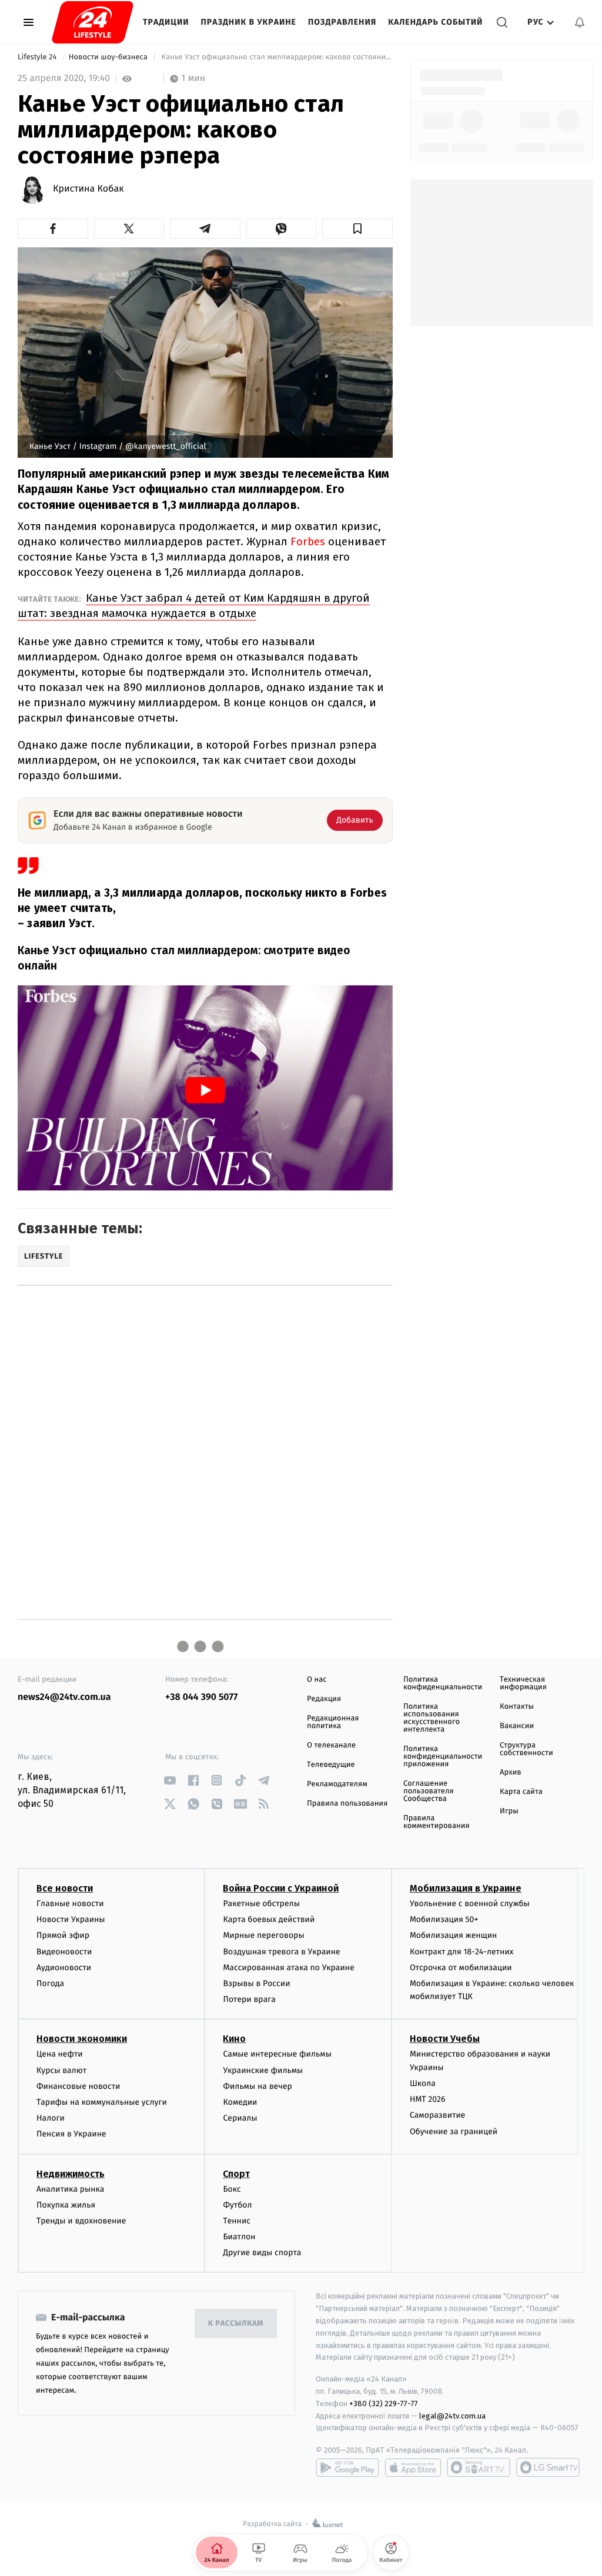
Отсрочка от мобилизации (461, 1968)
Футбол (237, 2205)
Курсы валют (61, 2070)
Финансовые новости (78, 2086)
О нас (317, 1680)
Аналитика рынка (71, 2189)
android (347, 2467)
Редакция (324, 1699)
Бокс (232, 2189)
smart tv (479, 2467)
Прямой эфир (63, 1935)
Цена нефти (60, 2054)
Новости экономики (82, 2039)
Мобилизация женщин (454, 1935)
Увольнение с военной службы (470, 1904)
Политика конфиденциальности (443, 1683)
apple (413, 2467)
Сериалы (240, 2118)
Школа (423, 2083)
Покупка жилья (66, 2205)
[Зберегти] (357, 229)
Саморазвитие (438, 2115)
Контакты (517, 1707)
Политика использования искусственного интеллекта (432, 1718)
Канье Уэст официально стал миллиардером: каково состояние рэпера (276, 57)
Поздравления (342, 22)
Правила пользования (347, 1804)
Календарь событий (435, 22)
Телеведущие (331, 1765)
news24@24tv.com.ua (64, 1697)
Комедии (240, 2102)
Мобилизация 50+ (444, 1919)
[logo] (93, 22)
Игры (509, 1811)
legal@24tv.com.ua (452, 2416)
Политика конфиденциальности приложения (443, 1757)
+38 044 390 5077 (201, 1697)
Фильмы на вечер (257, 2086)
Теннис (237, 2221)
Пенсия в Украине (71, 2134)
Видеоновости (64, 1952)
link (170, 1780)
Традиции (166, 22)
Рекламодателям (337, 1784)
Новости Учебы (445, 2039)
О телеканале (331, 1745)
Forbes (308, 541)
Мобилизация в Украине (466, 1888)
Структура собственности (526, 1749)
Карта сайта (521, 1792)
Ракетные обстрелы (261, 1904)
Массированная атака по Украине (288, 1968)
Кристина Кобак (88, 189)
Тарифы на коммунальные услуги (102, 2102)
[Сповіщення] (580, 22)
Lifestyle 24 (38, 57)
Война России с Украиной (281, 1888)
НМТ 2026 (428, 2099)
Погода (50, 1983)
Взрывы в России (256, 1983)
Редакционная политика (333, 1722)
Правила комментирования (437, 1822)
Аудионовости (64, 1968)
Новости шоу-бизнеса (109, 57)
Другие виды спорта (262, 2253)
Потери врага (249, 1999)
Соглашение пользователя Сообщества (429, 1791)
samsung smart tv (548, 2467)
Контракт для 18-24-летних (462, 1952)
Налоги (51, 2118)
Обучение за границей (454, 2131)
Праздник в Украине (249, 22)
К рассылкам (236, 2324)
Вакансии (517, 1726)
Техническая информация (523, 1683)
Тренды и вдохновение (81, 2221)
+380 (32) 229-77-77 (384, 2404)
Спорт (236, 2174)
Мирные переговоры (263, 1935)
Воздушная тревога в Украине (281, 1952)
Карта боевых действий (269, 1919)
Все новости (65, 1888)
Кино (234, 2039)
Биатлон (239, 2237)
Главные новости (70, 1904)
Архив (511, 1772)
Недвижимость (71, 2174)
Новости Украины (71, 1919)
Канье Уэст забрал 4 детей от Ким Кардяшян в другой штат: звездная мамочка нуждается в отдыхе (194, 606)
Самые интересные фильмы (277, 2054)
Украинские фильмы (263, 2070)
